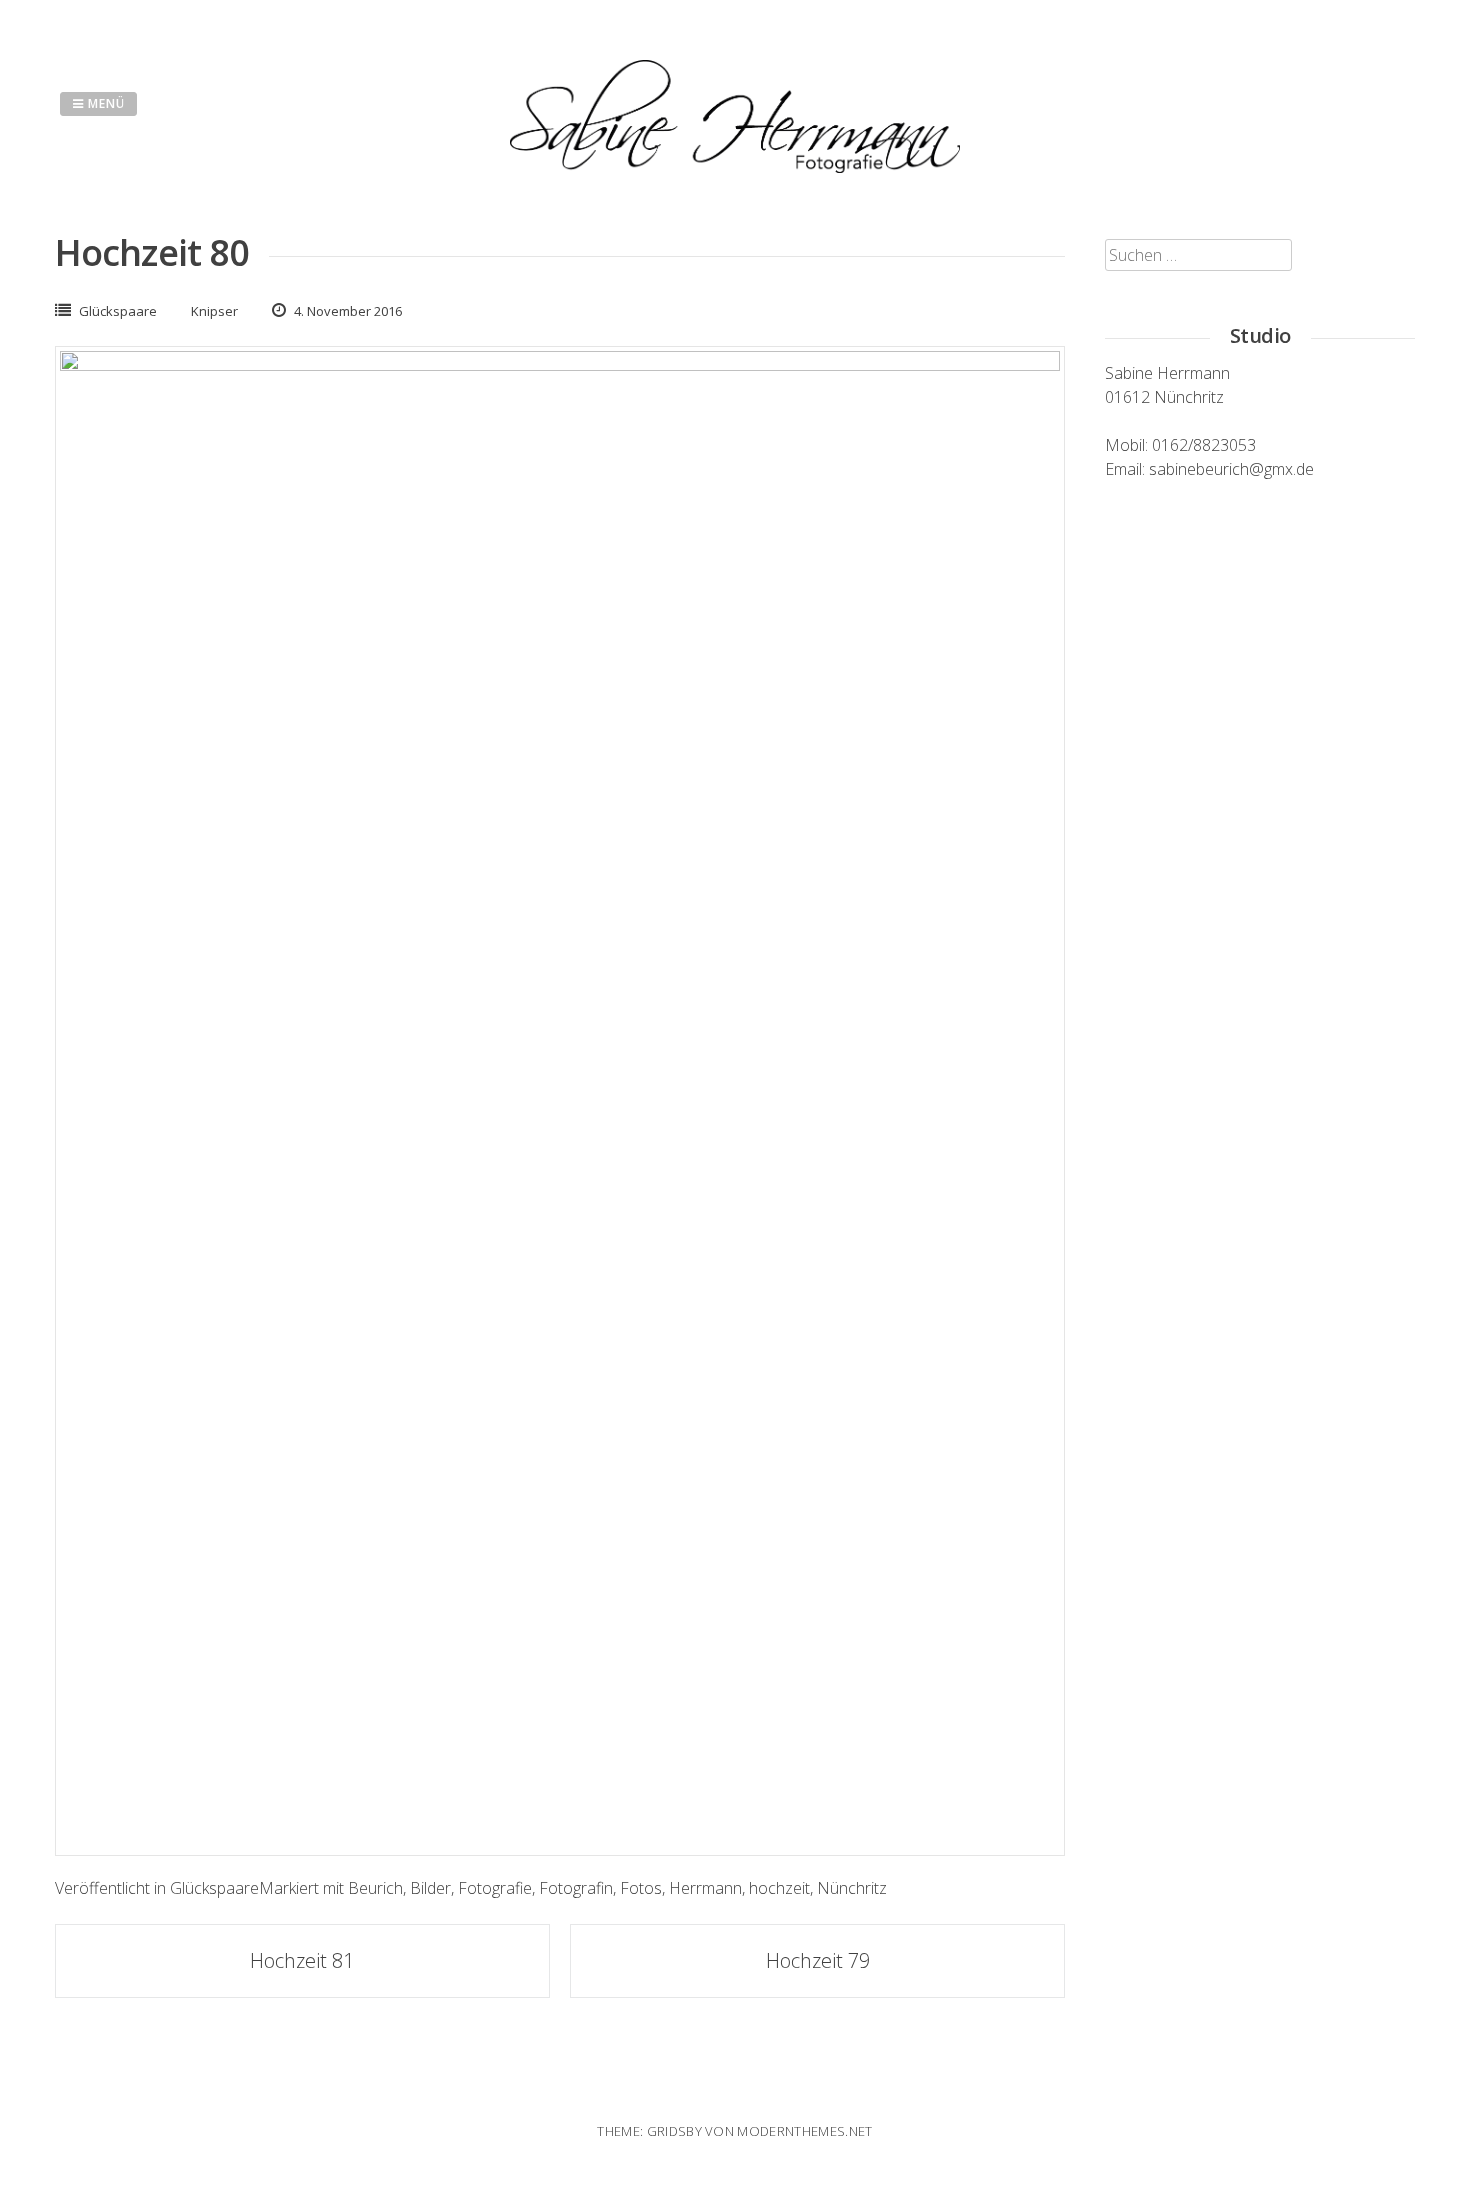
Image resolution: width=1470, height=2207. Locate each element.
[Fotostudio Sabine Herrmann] (735, 167)
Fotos (641, 1888)
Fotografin (576, 1888)
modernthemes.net (804, 2131)
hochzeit (779, 1888)
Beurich (375, 1888)
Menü (104, 103)
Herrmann (705, 1888)
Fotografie (495, 1888)
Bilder (430, 1888)
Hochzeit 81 (302, 1960)
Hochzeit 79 (818, 1960)
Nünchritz (852, 1888)
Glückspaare (118, 311)
